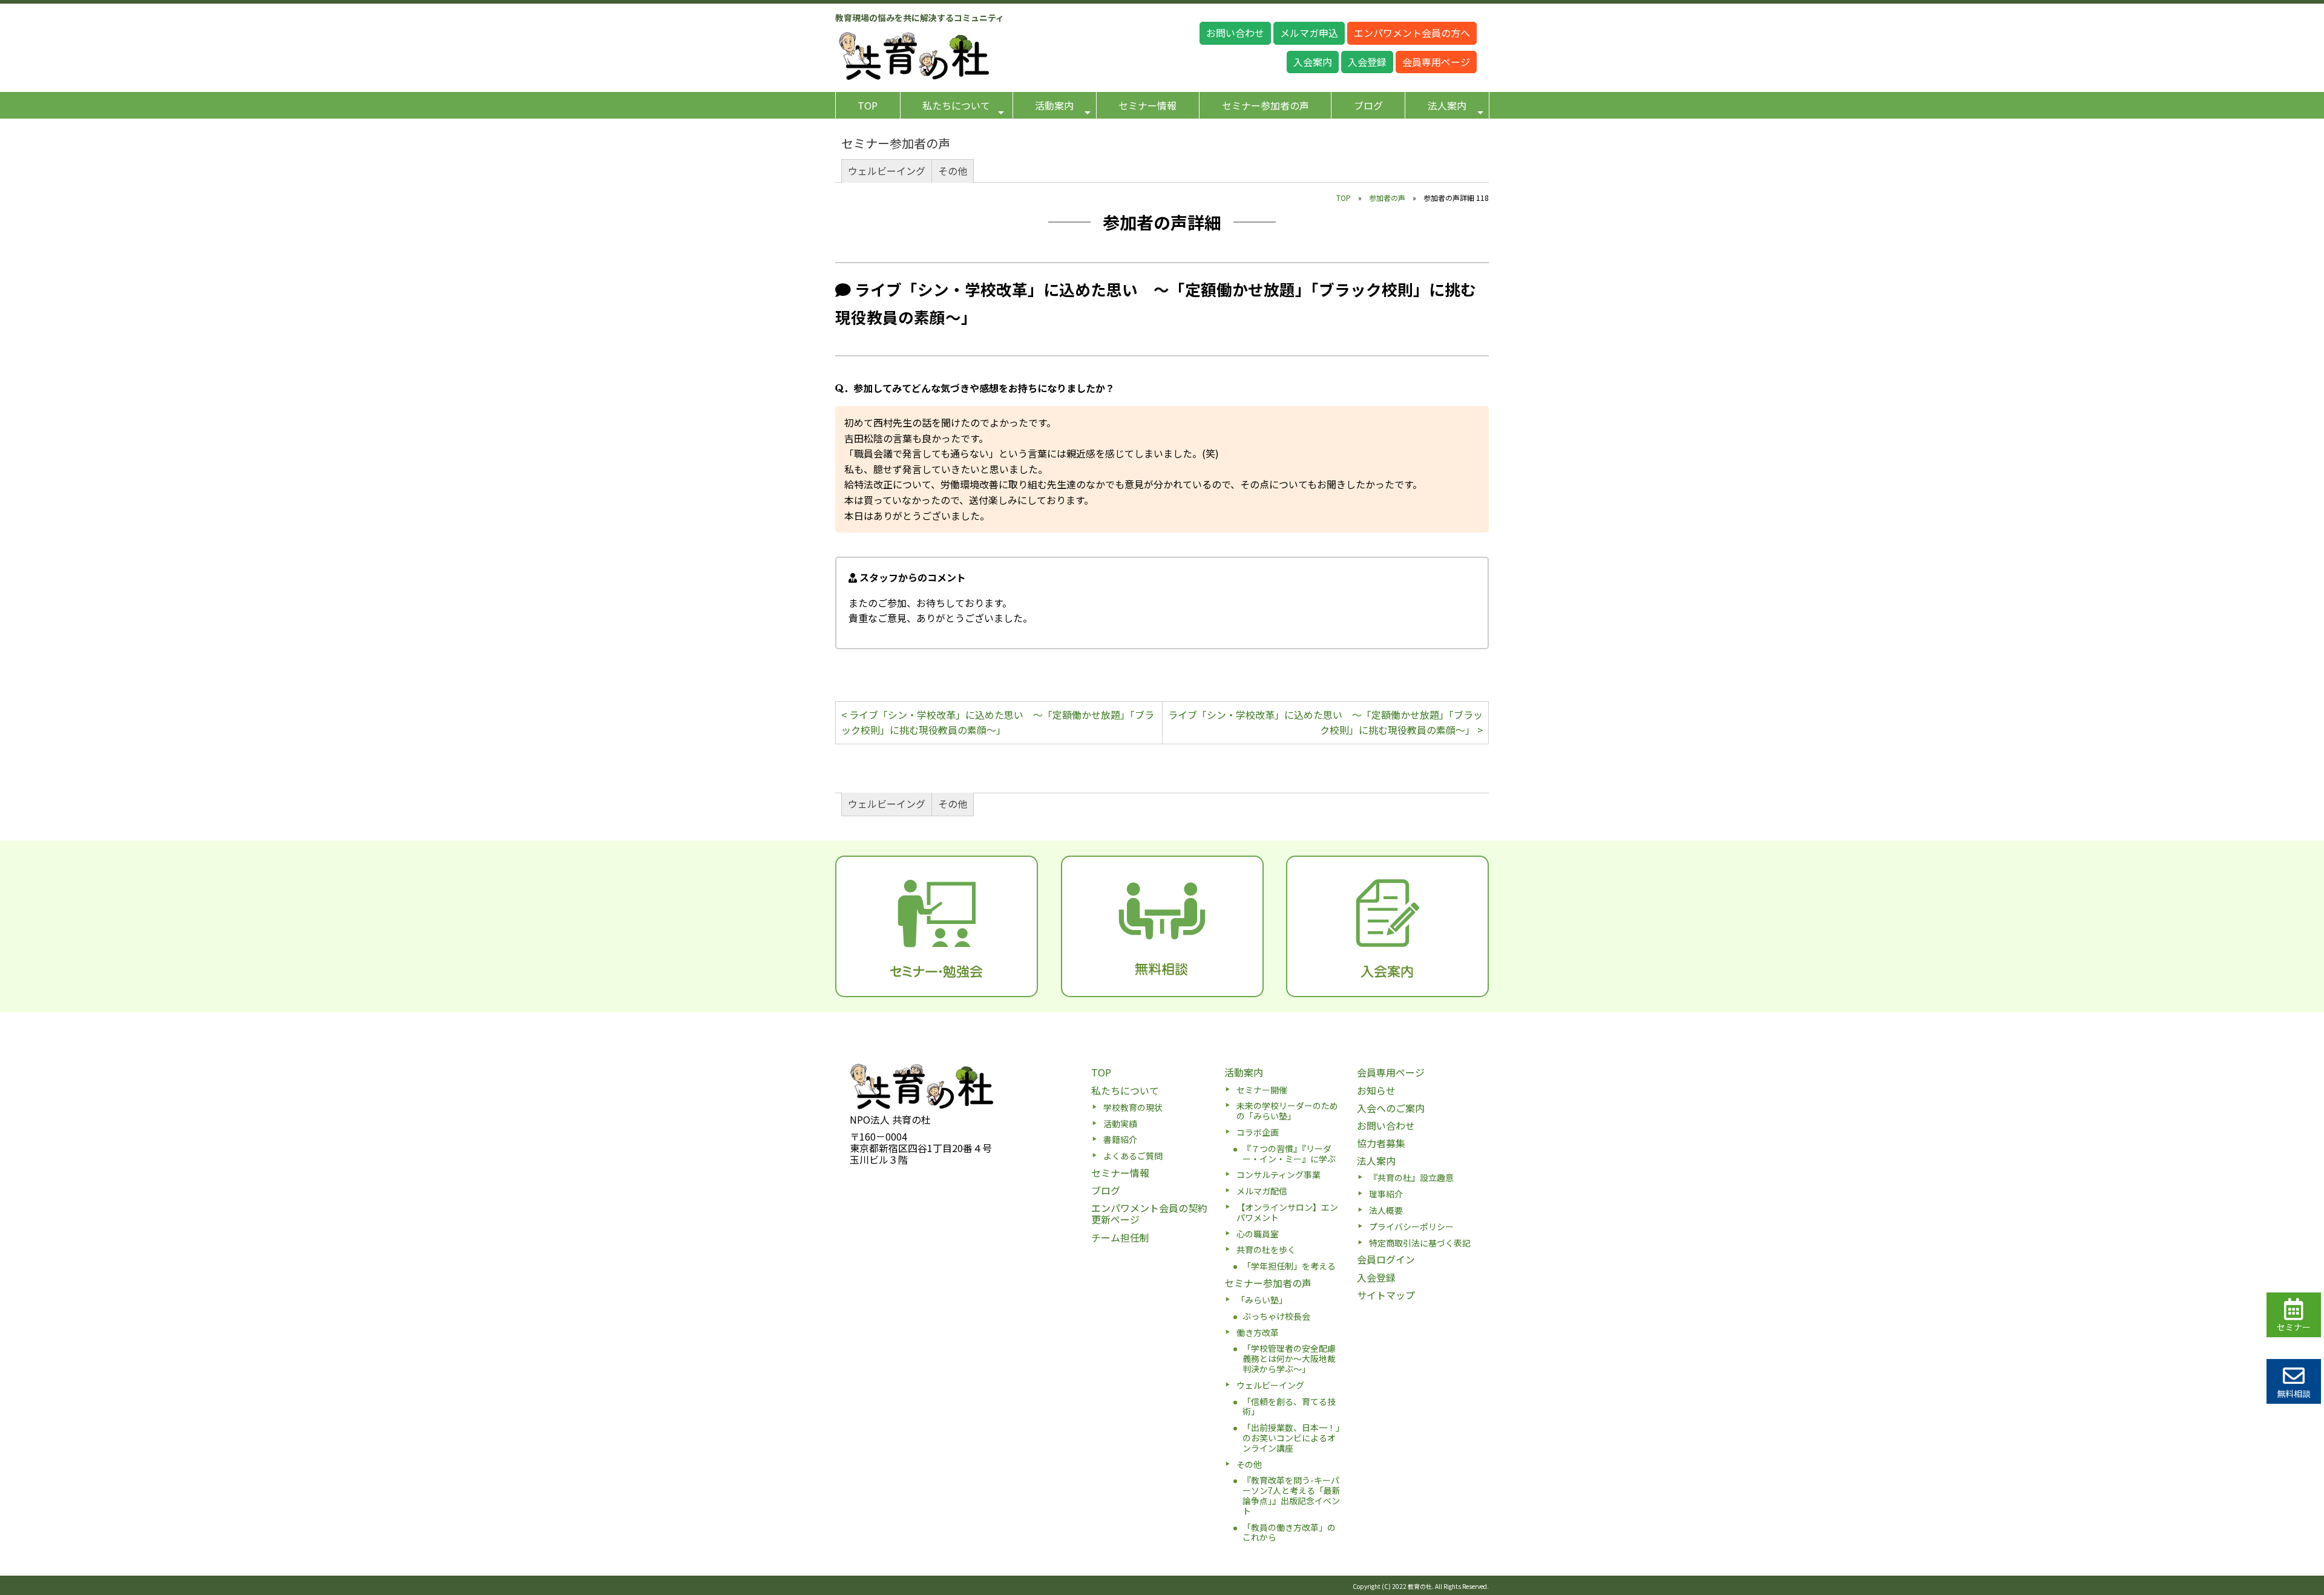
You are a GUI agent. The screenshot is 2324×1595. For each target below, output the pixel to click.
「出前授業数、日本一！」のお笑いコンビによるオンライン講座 (1291, 1438)
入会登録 (1367, 62)
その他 (953, 171)
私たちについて (956, 105)
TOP (868, 105)
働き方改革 (1258, 1332)
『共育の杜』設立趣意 (1411, 1177)
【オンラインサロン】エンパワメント (1287, 1212)
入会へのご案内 (1391, 1108)
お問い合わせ (1235, 33)
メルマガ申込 (1309, 33)
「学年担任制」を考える (1289, 1266)
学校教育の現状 (1133, 1107)
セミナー (2294, 1327)
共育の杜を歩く (1266, 1249)
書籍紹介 (1120, 1139)
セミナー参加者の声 (1265, 105)
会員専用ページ (1436, 62)
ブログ (1368, 105)
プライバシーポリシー (1411, 1227)
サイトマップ (1386, 1295)
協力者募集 (1381, 1143)
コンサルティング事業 (1279, 1174)
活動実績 (1120, 1124)
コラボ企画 (1258, 1132)
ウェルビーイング (887, 171)
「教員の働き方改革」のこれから (1289, 1532)
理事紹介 (1386, 1194)
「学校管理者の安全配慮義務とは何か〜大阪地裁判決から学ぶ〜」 (1289, 1358)
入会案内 (1313, 62)
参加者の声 (1387, 198)
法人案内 (1447, 105)
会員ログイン (1386, 1259)
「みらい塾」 (1262, 1300)
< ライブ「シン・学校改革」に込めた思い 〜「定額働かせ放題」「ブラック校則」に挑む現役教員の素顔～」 (998, 722)
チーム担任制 (1120, 1237)
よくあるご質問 (1133, 1156)
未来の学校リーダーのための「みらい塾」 (1287, 1111)
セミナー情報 (1147, 105)
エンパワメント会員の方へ (1412, 33)
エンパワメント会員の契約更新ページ (1149, 1213)
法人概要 (1386, 1210)
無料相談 (2294, 1394)
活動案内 (1054, 105)
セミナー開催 (1262, 1090)
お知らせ (1376, 1090)
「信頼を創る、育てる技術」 (1289, 1407)
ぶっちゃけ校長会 (1276, 1316)
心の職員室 (1258, 1234)
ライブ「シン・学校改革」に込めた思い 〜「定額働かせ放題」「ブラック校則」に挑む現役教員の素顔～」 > (1325, 722)
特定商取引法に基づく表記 (1420, 1243)
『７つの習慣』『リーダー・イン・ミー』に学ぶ (1289, 1154)
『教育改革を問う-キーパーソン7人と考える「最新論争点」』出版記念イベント (1292, 1495)
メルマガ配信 (1262, 1191)
